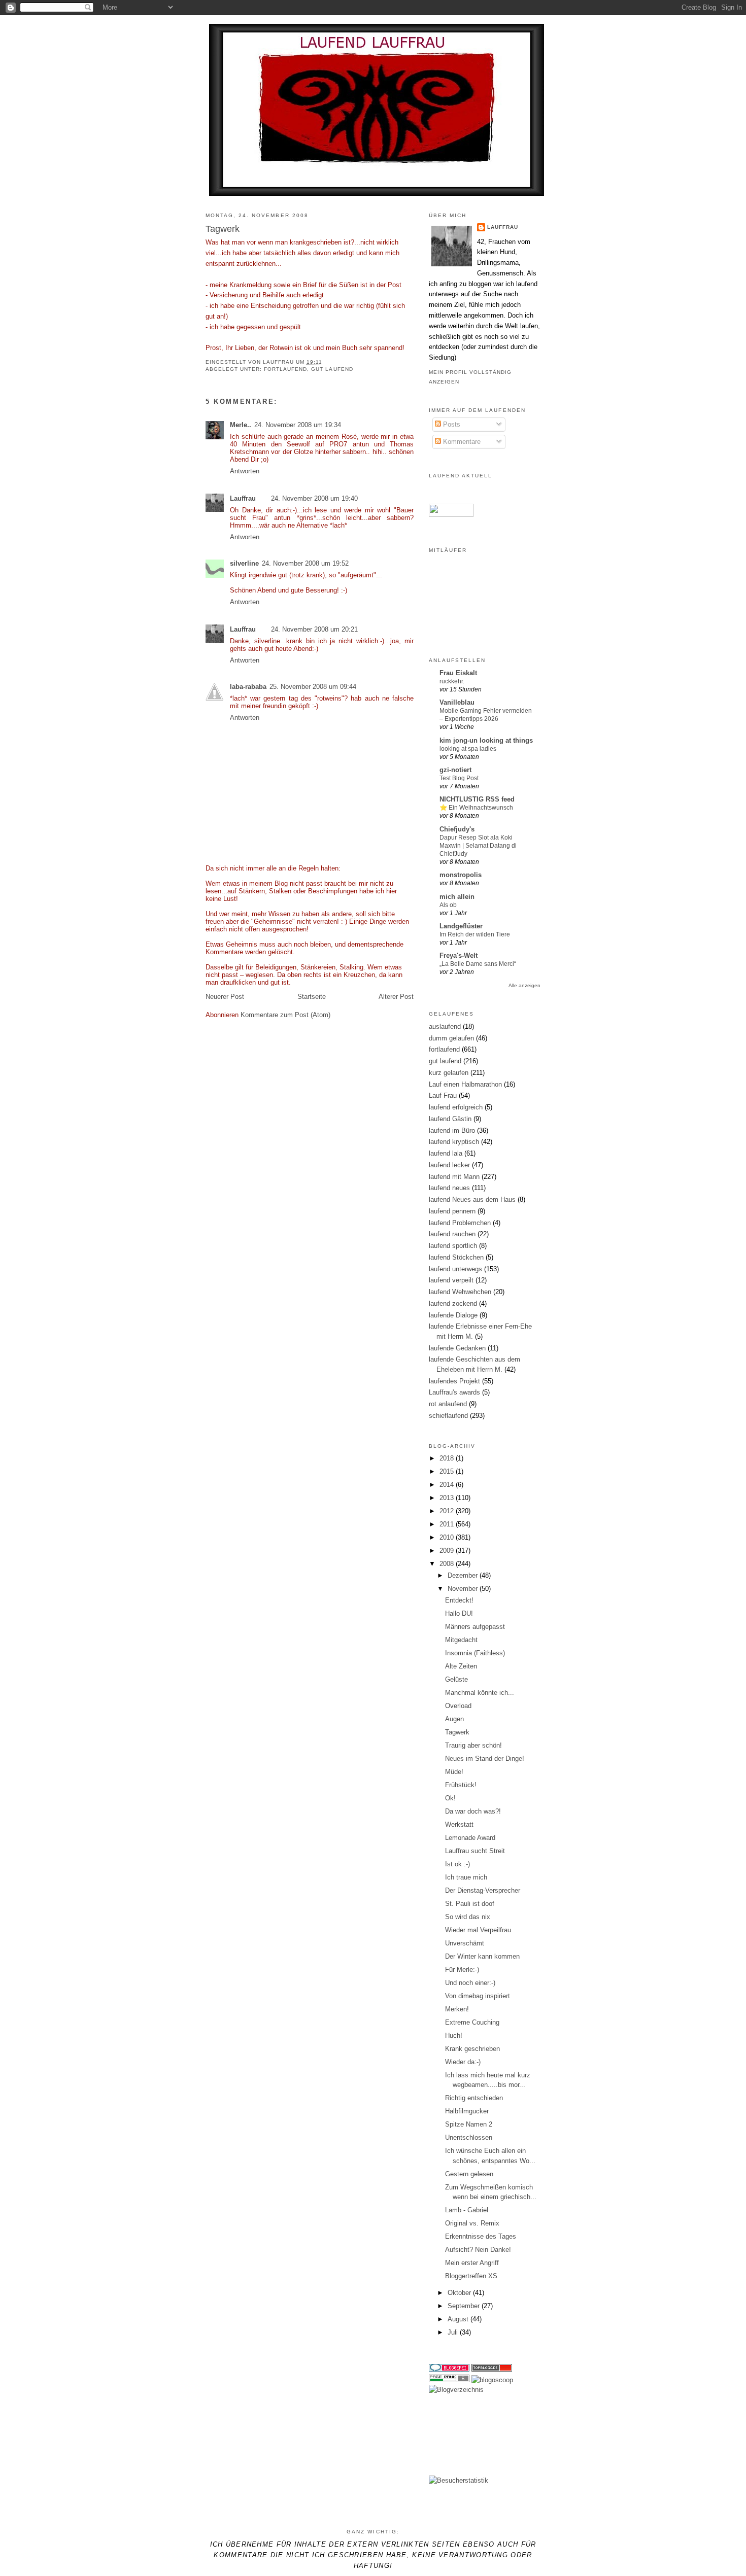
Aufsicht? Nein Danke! (478, 2250)
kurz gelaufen (449, 1073)
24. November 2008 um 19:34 (298, 425)
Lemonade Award (470, 1838)
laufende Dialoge (453, 1315)
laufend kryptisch (454, 1142)
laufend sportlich (453, 1246)
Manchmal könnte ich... (480, 1693)
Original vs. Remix (472, 2223)
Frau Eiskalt (458, 673)
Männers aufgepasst (475, 1627)
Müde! (454, 1772)
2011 (448, 1524)
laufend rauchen (452, 1234)
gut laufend (332, 369)
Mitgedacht (461, 1640)
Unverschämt (465, 1943)
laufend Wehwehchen (460, 1292)
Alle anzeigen (524, 985)
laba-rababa (248, 687)
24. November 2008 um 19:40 (314, 498)
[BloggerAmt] (456, 2390)
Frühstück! (461, 1785)
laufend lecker (449, 1165)
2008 (448, 1564)
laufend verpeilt (451, 1280)
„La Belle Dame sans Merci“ (478, 964)
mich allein (457, 897)
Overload (458, 1706)
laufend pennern (452, 1211)
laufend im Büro (452, 1130)
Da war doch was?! (473, 1811)
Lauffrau (279, 362)
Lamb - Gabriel (467, 2210)
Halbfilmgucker (467, 2111)
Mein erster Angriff (472, 2263)
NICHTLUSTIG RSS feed (477, 799)
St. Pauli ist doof (470, 1904)
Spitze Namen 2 (469, 2124)
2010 (448, 1537)
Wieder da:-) (463, 2062)
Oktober (460, 2293)
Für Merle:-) (462, 1970)
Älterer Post (396, 997)
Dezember (464, 1575)
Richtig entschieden (474, 2098)
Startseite (312, 997)
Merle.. (241, 425)
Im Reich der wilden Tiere (475, 934)
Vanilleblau (457, 702)
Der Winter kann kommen (482, 1956)
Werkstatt (459, 1824)
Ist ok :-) (457, 1864)
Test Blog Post (459, 778)
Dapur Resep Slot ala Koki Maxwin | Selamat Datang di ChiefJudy (478, 846)
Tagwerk (457, 1732)
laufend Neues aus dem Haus (472, 1199)
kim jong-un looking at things (486, 740)
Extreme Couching (472, 2022)
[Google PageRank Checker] (449, 2380)
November (464, 1589)
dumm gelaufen (451, 1038)
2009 (448, 1551)
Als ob (448, 905)
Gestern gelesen (469, 2174)
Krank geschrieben (472, 2049)
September (465, 2306)
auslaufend (445, 1026)
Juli (454, 2332)
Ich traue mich (466, 1877)
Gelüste (456, 1679)
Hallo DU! (459, 1613)
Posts (451, 424)
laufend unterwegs (455, 1269)
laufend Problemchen (460, 1223)
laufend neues (449, 1188)
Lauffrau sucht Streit (475, 1851)
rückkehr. (452, 681)
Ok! (450, 1798)
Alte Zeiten (461, 1666)
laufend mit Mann (454, 1177)
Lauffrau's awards (454, 1392)
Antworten (245, 471)
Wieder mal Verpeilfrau (478, 1930)
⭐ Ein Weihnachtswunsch (476, 808)
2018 (448, 1458)
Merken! (457, 2009)
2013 (448, 1498)
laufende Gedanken (457, 1348)
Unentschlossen (469, 2137)
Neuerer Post (225, 997)
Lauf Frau (443, 1095)
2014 (448, 1485)
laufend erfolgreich (456, 1107)
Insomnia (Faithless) (475, 1653)
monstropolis (461, 875)
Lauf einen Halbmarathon (465, 1084)
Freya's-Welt (459, 955)
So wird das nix (468, 1917)
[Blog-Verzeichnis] (449, 2369)
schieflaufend (448, 1416)
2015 (448, 1471)
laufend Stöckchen (456, 1257)
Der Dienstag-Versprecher (483, 1890)
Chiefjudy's (457, 829)
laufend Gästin (450, 1119)
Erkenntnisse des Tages (481, 2236)
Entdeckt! (459, 1600)
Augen (454, 1719)
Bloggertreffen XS (471, 2276)
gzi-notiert (455, 770)
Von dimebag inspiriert (478, 1996)
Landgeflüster (461, 926)
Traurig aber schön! (473, 1745)
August (459, 2319)
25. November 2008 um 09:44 (313, 687)
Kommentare (461, 442)
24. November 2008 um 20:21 (314, 629)
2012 (448, 1511)
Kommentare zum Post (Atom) (285, 1015)
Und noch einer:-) (470, 1983)
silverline (244, 563)
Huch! (454, 2035)
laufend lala (446, 1153)
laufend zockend (453, 1303)
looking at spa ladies (468, 749)
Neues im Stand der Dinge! (485, 1759)
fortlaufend (285, 369)
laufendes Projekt (454, 1381)
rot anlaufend (448, 1404)
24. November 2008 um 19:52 (305, 563)
